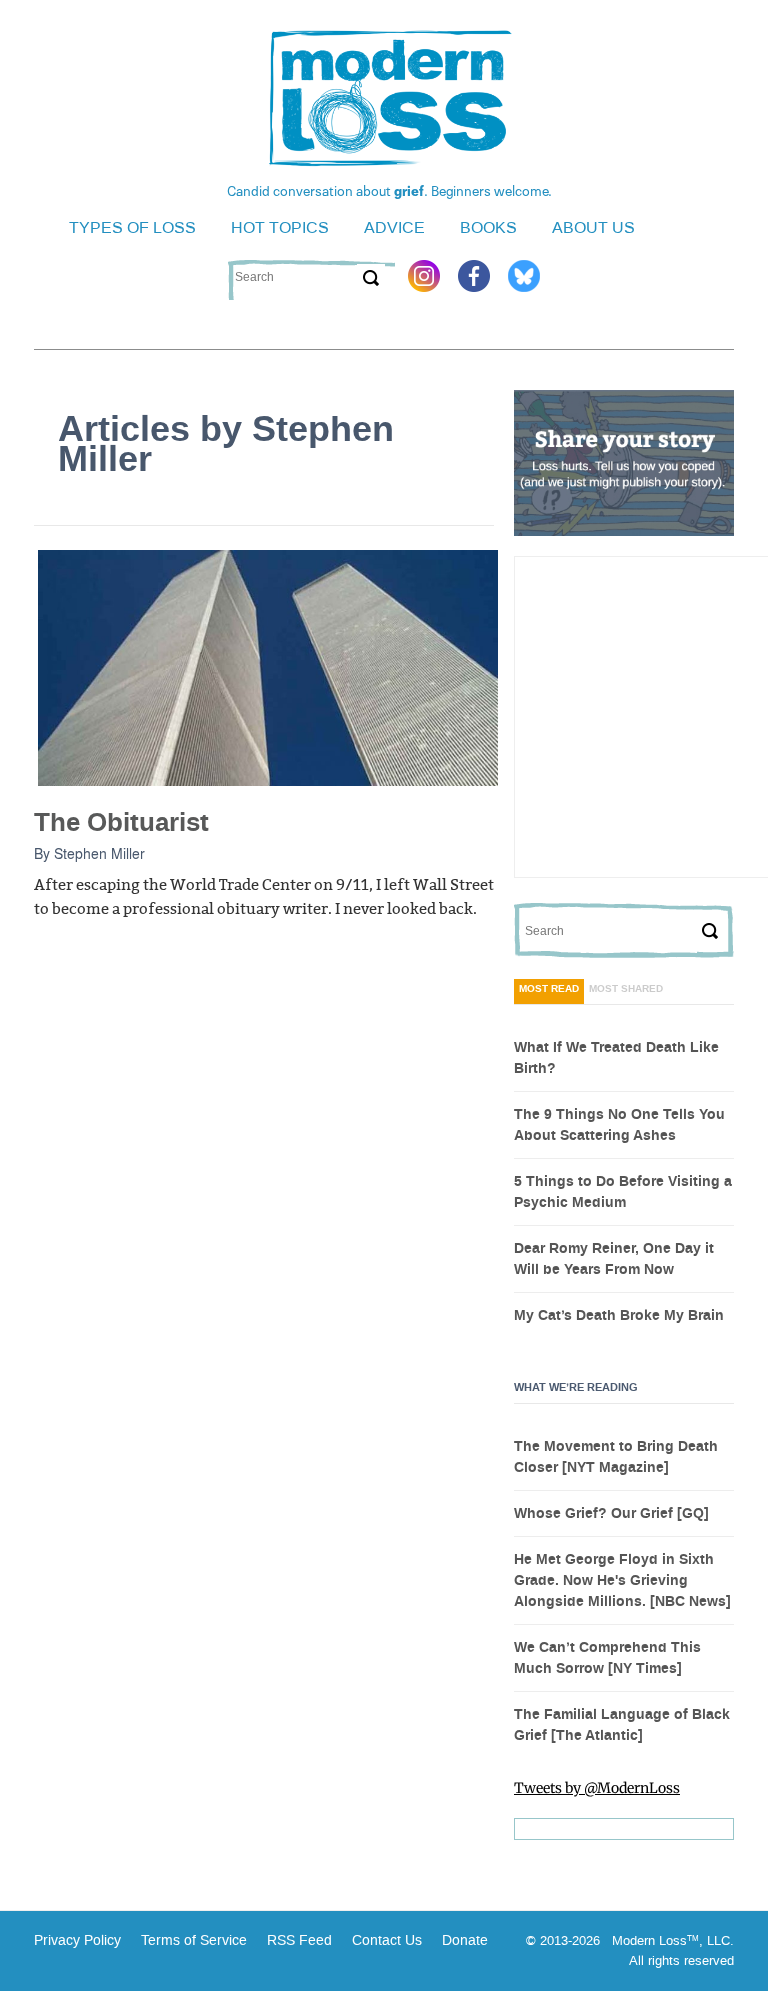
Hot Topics (280, 227)
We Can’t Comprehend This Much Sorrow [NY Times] (607, 1658)
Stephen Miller (99, 853)
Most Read (549, 989)
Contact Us (387, 1940)
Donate (465, 1940)
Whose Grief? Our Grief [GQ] (611, 1514)
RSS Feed (299, 1940)
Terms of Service (192, 1940)
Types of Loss (132, 227)
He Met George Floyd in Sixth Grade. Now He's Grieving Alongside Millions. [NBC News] (622, 1581)
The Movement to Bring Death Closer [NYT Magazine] (616, 1457)
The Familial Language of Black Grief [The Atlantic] (622, 1725)
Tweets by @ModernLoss (597, 1788)
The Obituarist (121, 822)
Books (488, 227)
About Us (593, 227)
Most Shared (626, 989)
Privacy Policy (77, 1940)
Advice (394, 227)
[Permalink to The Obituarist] (268, 667)
